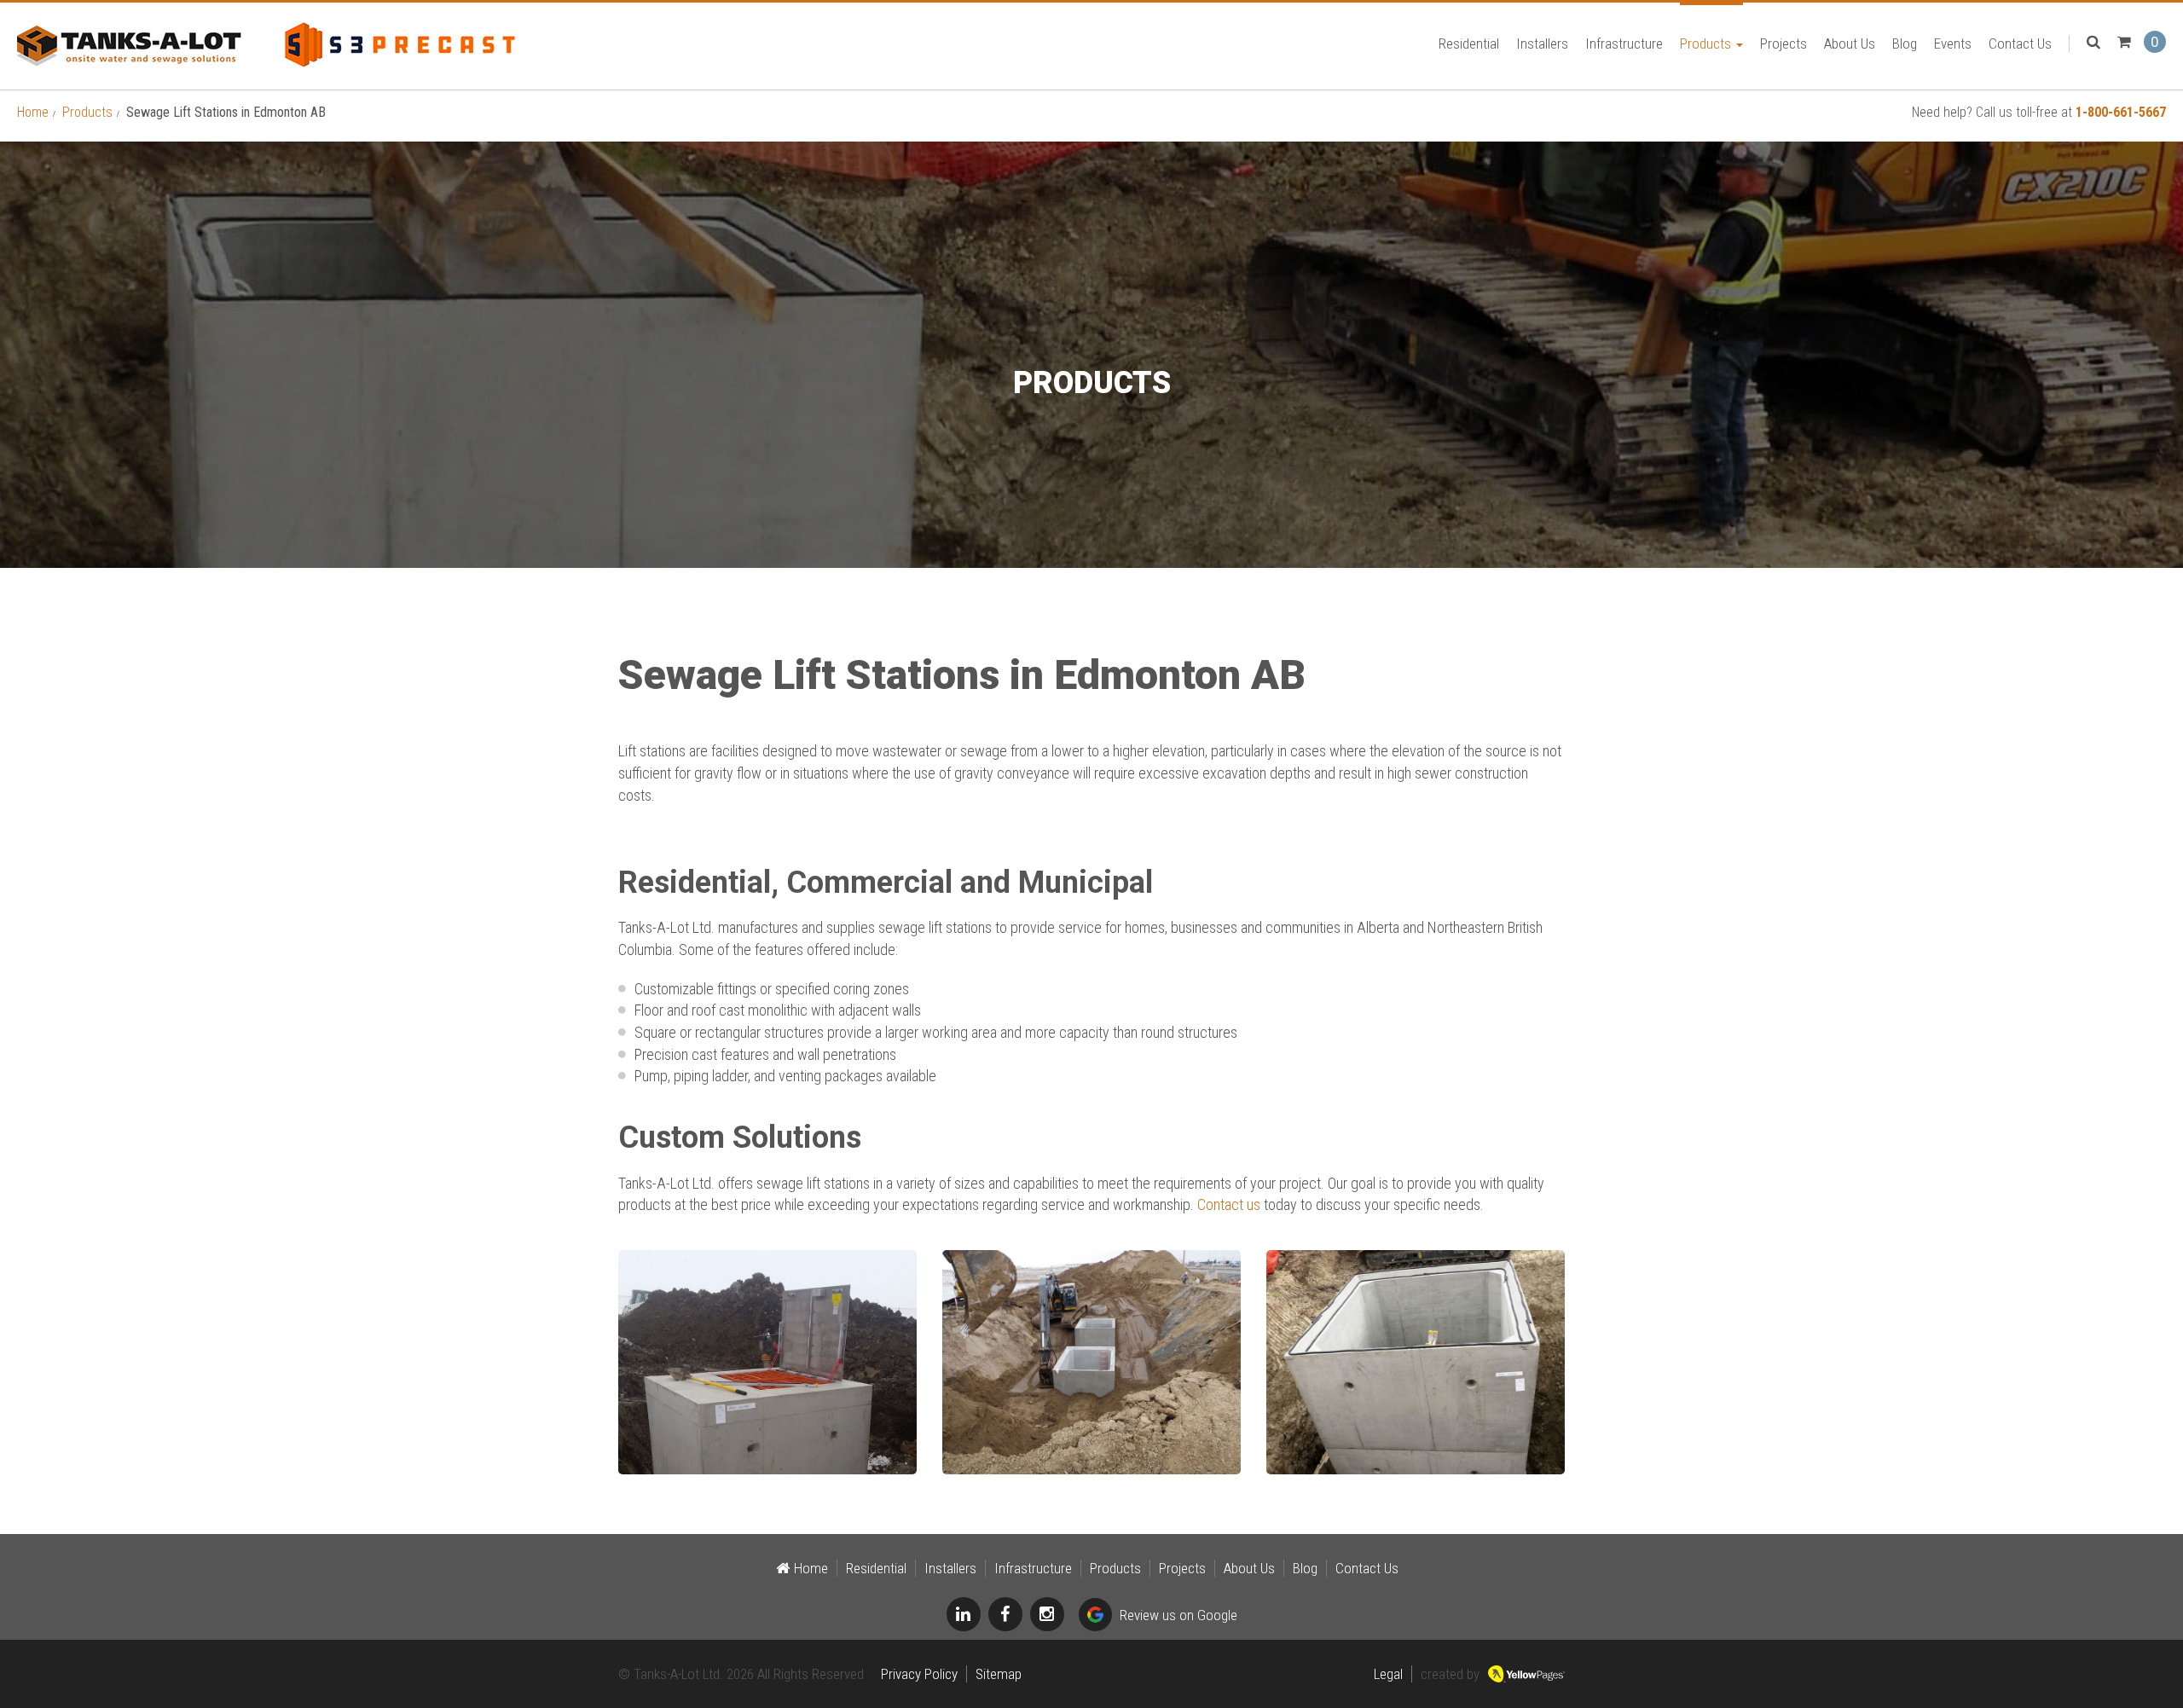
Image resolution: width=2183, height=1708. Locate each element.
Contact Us (2020, 43)
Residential (1469, 43)
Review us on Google (1177, 1615)
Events (1953, 43)
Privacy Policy (919, 1674)
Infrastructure (1624, 43)
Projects (1783, 43)
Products (1707, 43)
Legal (1388, 1674)
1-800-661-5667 (2121, 112)
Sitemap (999, 1674)
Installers (1542, 43)
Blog (1905, 43)
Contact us (1229, 1204)
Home (33, 112)
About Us (1850, 43)
